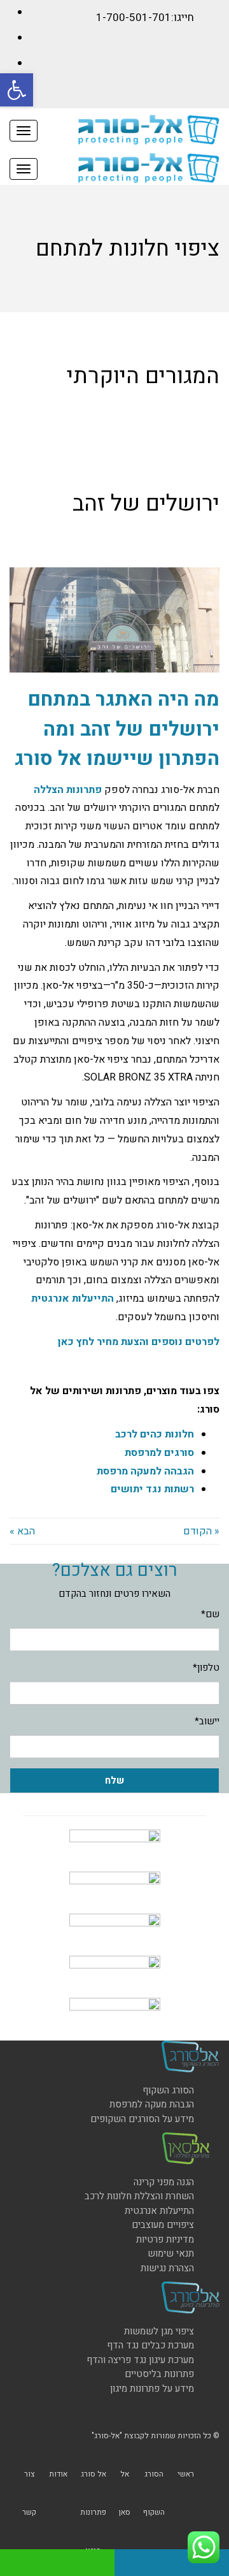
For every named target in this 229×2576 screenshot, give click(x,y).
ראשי (186, 2474)
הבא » (22, 1531)
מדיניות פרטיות (165, 2239)
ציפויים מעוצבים (163, 2225)
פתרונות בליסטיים (159, 2374)
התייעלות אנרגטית (73, 1299)
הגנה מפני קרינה (164, 2182)
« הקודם (201, 1531)
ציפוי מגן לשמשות (159, 2331)
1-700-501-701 (134, 18)
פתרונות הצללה (68, 790)
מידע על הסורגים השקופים (142, 2119)
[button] (17, 90)
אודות (58, 2474)
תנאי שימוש (171, 2253)
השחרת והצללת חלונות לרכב (139, 2196)
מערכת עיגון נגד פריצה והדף (140, 2360)
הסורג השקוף (168, 2090)
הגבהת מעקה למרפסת (152, 2104)
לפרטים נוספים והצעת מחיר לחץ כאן (139, 1342)
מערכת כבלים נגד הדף (150, 2345)
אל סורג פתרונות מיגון (93, 2512)
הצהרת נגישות (167, 2268)
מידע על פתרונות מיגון (152, 2389)
